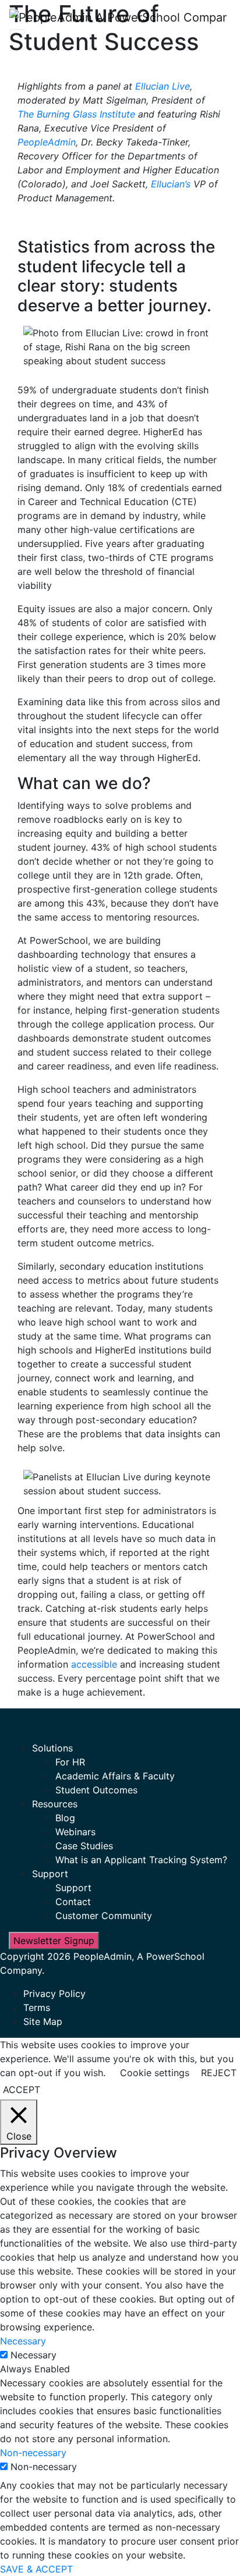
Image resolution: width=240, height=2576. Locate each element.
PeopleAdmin (47, 142)
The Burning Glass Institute (76, 114)
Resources (55, 1804)
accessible (94, 1664)
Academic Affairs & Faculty (115, 1776)
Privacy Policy (54, 1994)
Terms (37, 2007)
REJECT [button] (219, 2073)
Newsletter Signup (54, 1941)
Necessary (33, 2355)
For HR (70, 1762)
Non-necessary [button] (33, 2453)
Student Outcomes (96, 1790)
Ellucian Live (163, 86)
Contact (73, 1902)
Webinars (75, 1832)
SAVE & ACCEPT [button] (36, 2569)
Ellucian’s (171, 184)
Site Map (43, 2021)
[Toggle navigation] (17, 32)
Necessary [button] (23, 2341)
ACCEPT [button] (22, 2090)
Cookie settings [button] (155, 2073)
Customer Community (104, 1916)
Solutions (52, 1748)
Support (50, 1874)
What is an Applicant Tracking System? (141, 1860)
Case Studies (84, 1846)
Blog (65, 1818)
